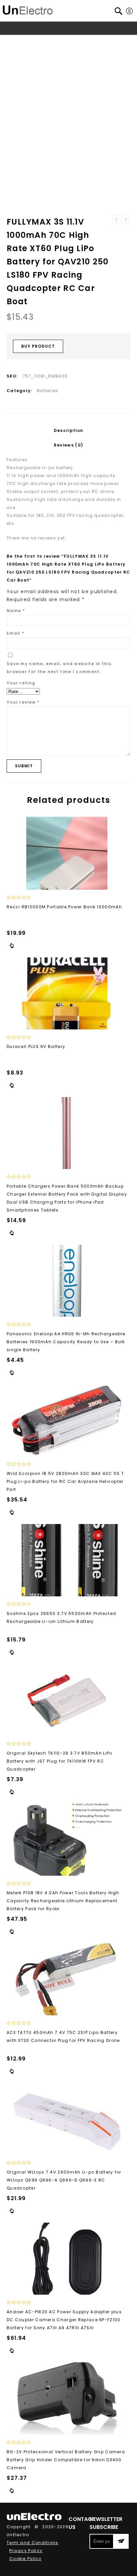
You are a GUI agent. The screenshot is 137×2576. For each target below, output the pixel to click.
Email (15, 633)
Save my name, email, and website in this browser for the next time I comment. (59, 668)
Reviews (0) (68, 445)
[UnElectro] (28, 9)
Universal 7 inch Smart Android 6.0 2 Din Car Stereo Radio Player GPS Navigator (116, 220)
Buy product (38, 346)
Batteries (114, 41)
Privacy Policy (26, 2551)
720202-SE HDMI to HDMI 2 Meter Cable (126, 220)
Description (68, 430)
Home (15, 41)
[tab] (68, 431)
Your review (23, 702)
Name (16, 611)
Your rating (21, 683)
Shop (33, 41)
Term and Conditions (33, 2543)
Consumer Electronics (71, 41)
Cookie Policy (25, 2559)
